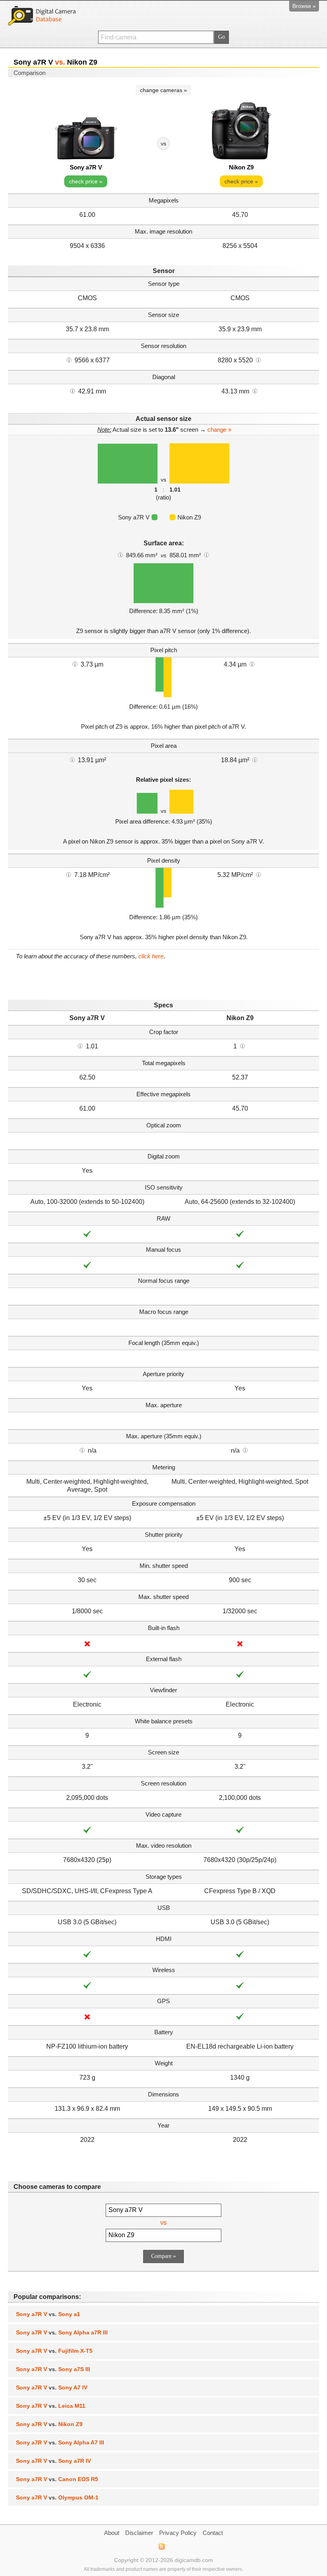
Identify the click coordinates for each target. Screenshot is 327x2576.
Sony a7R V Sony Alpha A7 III (60, 2442)
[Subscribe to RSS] (161, 2547)
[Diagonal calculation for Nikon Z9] (255, 391)
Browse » (304, 6)
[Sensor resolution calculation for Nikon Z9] (258, 360)
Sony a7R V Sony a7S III (53, 2369)
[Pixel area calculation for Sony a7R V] (72, 759)
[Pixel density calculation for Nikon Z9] (258, 874)
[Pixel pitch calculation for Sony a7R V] (75, 664)
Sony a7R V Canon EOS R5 (57, 2479)
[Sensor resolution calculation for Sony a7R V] (69, 360)
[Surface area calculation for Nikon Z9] (207, 555)
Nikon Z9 (241, 167)
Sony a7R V (86, 167)
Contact (213, 2533)
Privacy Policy (178, 2533)
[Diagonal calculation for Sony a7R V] (73, 391)
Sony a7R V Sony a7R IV (53, 2461)
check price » (86, 181)
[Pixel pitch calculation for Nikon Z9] (252, 664)
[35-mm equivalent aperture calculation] (82, 1450)
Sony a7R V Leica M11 (51, 2406)
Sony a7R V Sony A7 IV (52, 2387)
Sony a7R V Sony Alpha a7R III (62, 2332)
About (112, 2533)
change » (219, 430)
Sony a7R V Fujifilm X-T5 (54, 2351)
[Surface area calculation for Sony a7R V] (120, 555)
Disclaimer (139, 2533)
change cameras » (163, 90)
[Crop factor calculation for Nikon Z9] (242, 1046)
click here (151, 956)
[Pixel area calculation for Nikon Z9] (255, 759)
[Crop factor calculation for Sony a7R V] (80, 1046)
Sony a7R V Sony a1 (48, 2314)
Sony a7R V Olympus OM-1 (57, 2497)
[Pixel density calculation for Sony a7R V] (69, 874)
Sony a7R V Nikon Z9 (49, 2424)
